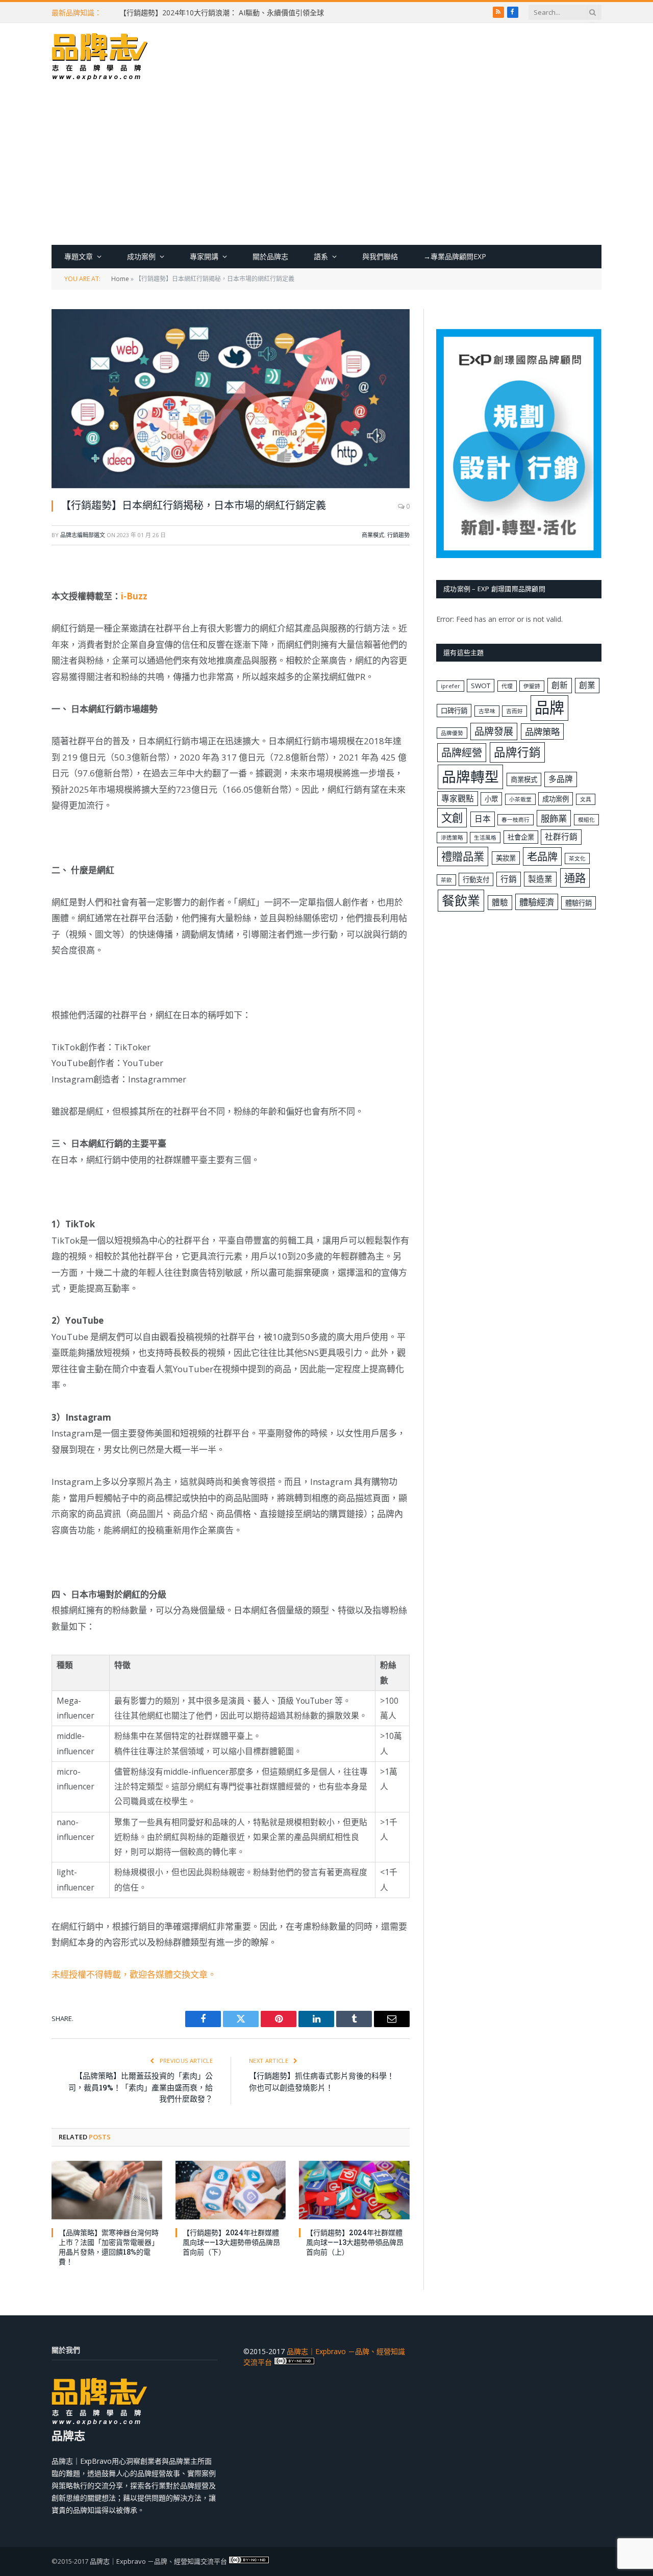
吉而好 (514, 711)
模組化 (586, 820)
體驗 (500, 902)
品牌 (549, 708)
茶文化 (577, 858)
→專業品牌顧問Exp (455, 256)
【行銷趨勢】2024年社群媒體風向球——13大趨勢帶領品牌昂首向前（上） (355, 2242)
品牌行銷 (517, 752)
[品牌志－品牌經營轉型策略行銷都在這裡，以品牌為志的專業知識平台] (100, 58)
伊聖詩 (532, 686)
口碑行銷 (454, 711)
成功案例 (141, 256)
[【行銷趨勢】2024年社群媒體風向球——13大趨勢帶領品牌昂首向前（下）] (231, 2190)
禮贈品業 (463, 856)
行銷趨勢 (398, 535)
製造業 (540, 879)
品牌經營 (462, 752)
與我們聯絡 (380, 256)
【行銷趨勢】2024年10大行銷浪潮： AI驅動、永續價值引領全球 (222, 13)
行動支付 (476, 879)
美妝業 (506, 858)
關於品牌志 (270, 256)
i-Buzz (134, 596)
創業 (587, 685)
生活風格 (485, 838)
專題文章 (79, 256)
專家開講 (204, 256)
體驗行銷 (579, 903)
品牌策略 (542, 731)
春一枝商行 (516, 820)
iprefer (450, 686)
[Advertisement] (326, 168)
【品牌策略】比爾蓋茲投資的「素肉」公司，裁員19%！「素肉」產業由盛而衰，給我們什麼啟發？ (141, 2087)
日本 (483, 819)
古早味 (487, 711)
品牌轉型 (470, 776)
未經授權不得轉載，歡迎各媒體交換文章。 (134, 1974)
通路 (575, 878)
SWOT (481, 686)
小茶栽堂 (520, 799)
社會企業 (521, 837)
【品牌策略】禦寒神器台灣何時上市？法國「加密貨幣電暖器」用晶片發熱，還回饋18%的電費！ (109, 2247)
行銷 (509, 879)
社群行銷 (561, 837)
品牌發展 (494, 731)
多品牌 (561, 779)
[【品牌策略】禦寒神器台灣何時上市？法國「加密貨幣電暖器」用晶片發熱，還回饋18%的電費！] (107, 2190)
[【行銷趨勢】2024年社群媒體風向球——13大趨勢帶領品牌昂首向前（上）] (354, 2190)
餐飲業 (461, 900)
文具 (586, 799)
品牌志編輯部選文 (83, 535)
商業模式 (373, 535)
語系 (321, 256)
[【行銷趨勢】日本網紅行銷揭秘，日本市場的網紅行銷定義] (231, 399)
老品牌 (542, 856)
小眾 (491, 799)
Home (120, 279)
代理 (507, 686)
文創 (452, 817)
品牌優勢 (452, 733)
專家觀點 (458, 798)
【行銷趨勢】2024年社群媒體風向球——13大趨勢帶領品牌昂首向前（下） (231, 2242)
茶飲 (446, 880)
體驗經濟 (537, 902)
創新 (560, 685)
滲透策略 (452, 838)
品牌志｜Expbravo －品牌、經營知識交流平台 (158, 2561)
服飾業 (554, 818)
